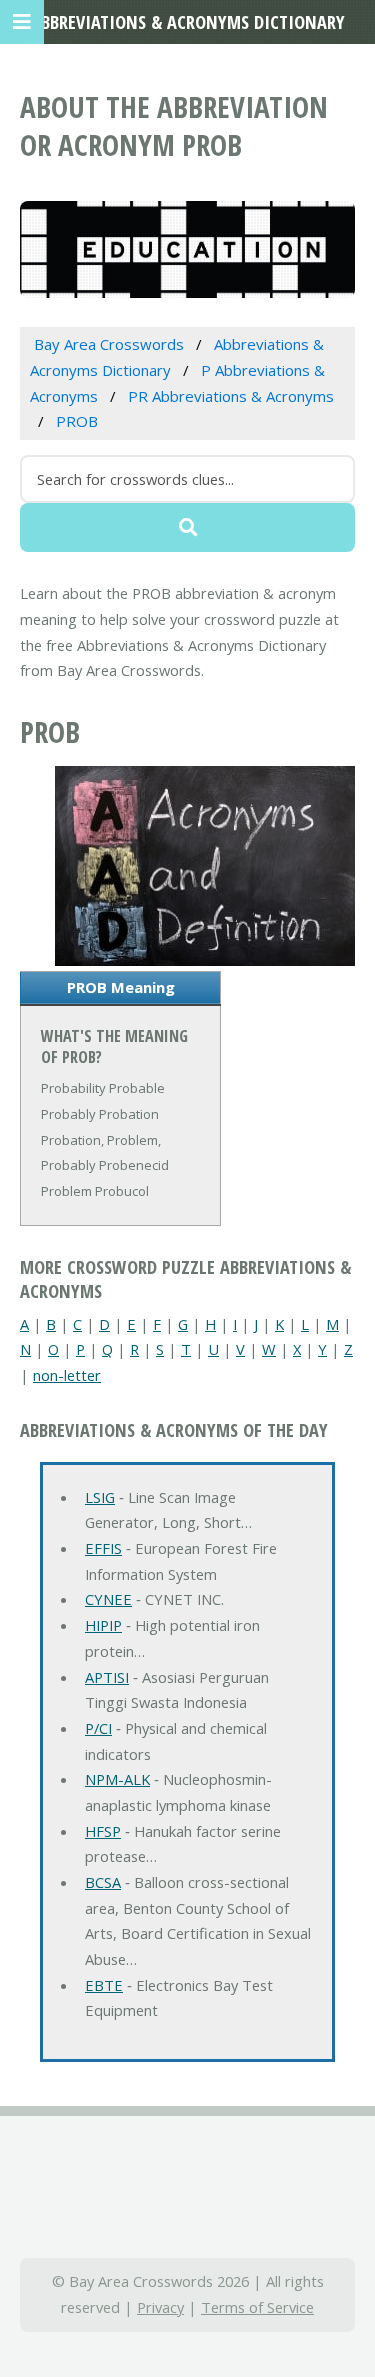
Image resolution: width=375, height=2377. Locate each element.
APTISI (107, 1677)
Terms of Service (257, 2307)
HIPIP (103, 1625)
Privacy (160, 2307)
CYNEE (108, 1599)
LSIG (100, 1497)
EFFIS (103, 1548)
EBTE (104, 1985)
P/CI (98, 1728)
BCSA (103, 1882)
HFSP (103, 1831)
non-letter (67, 1375)
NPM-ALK (117, 1779)
